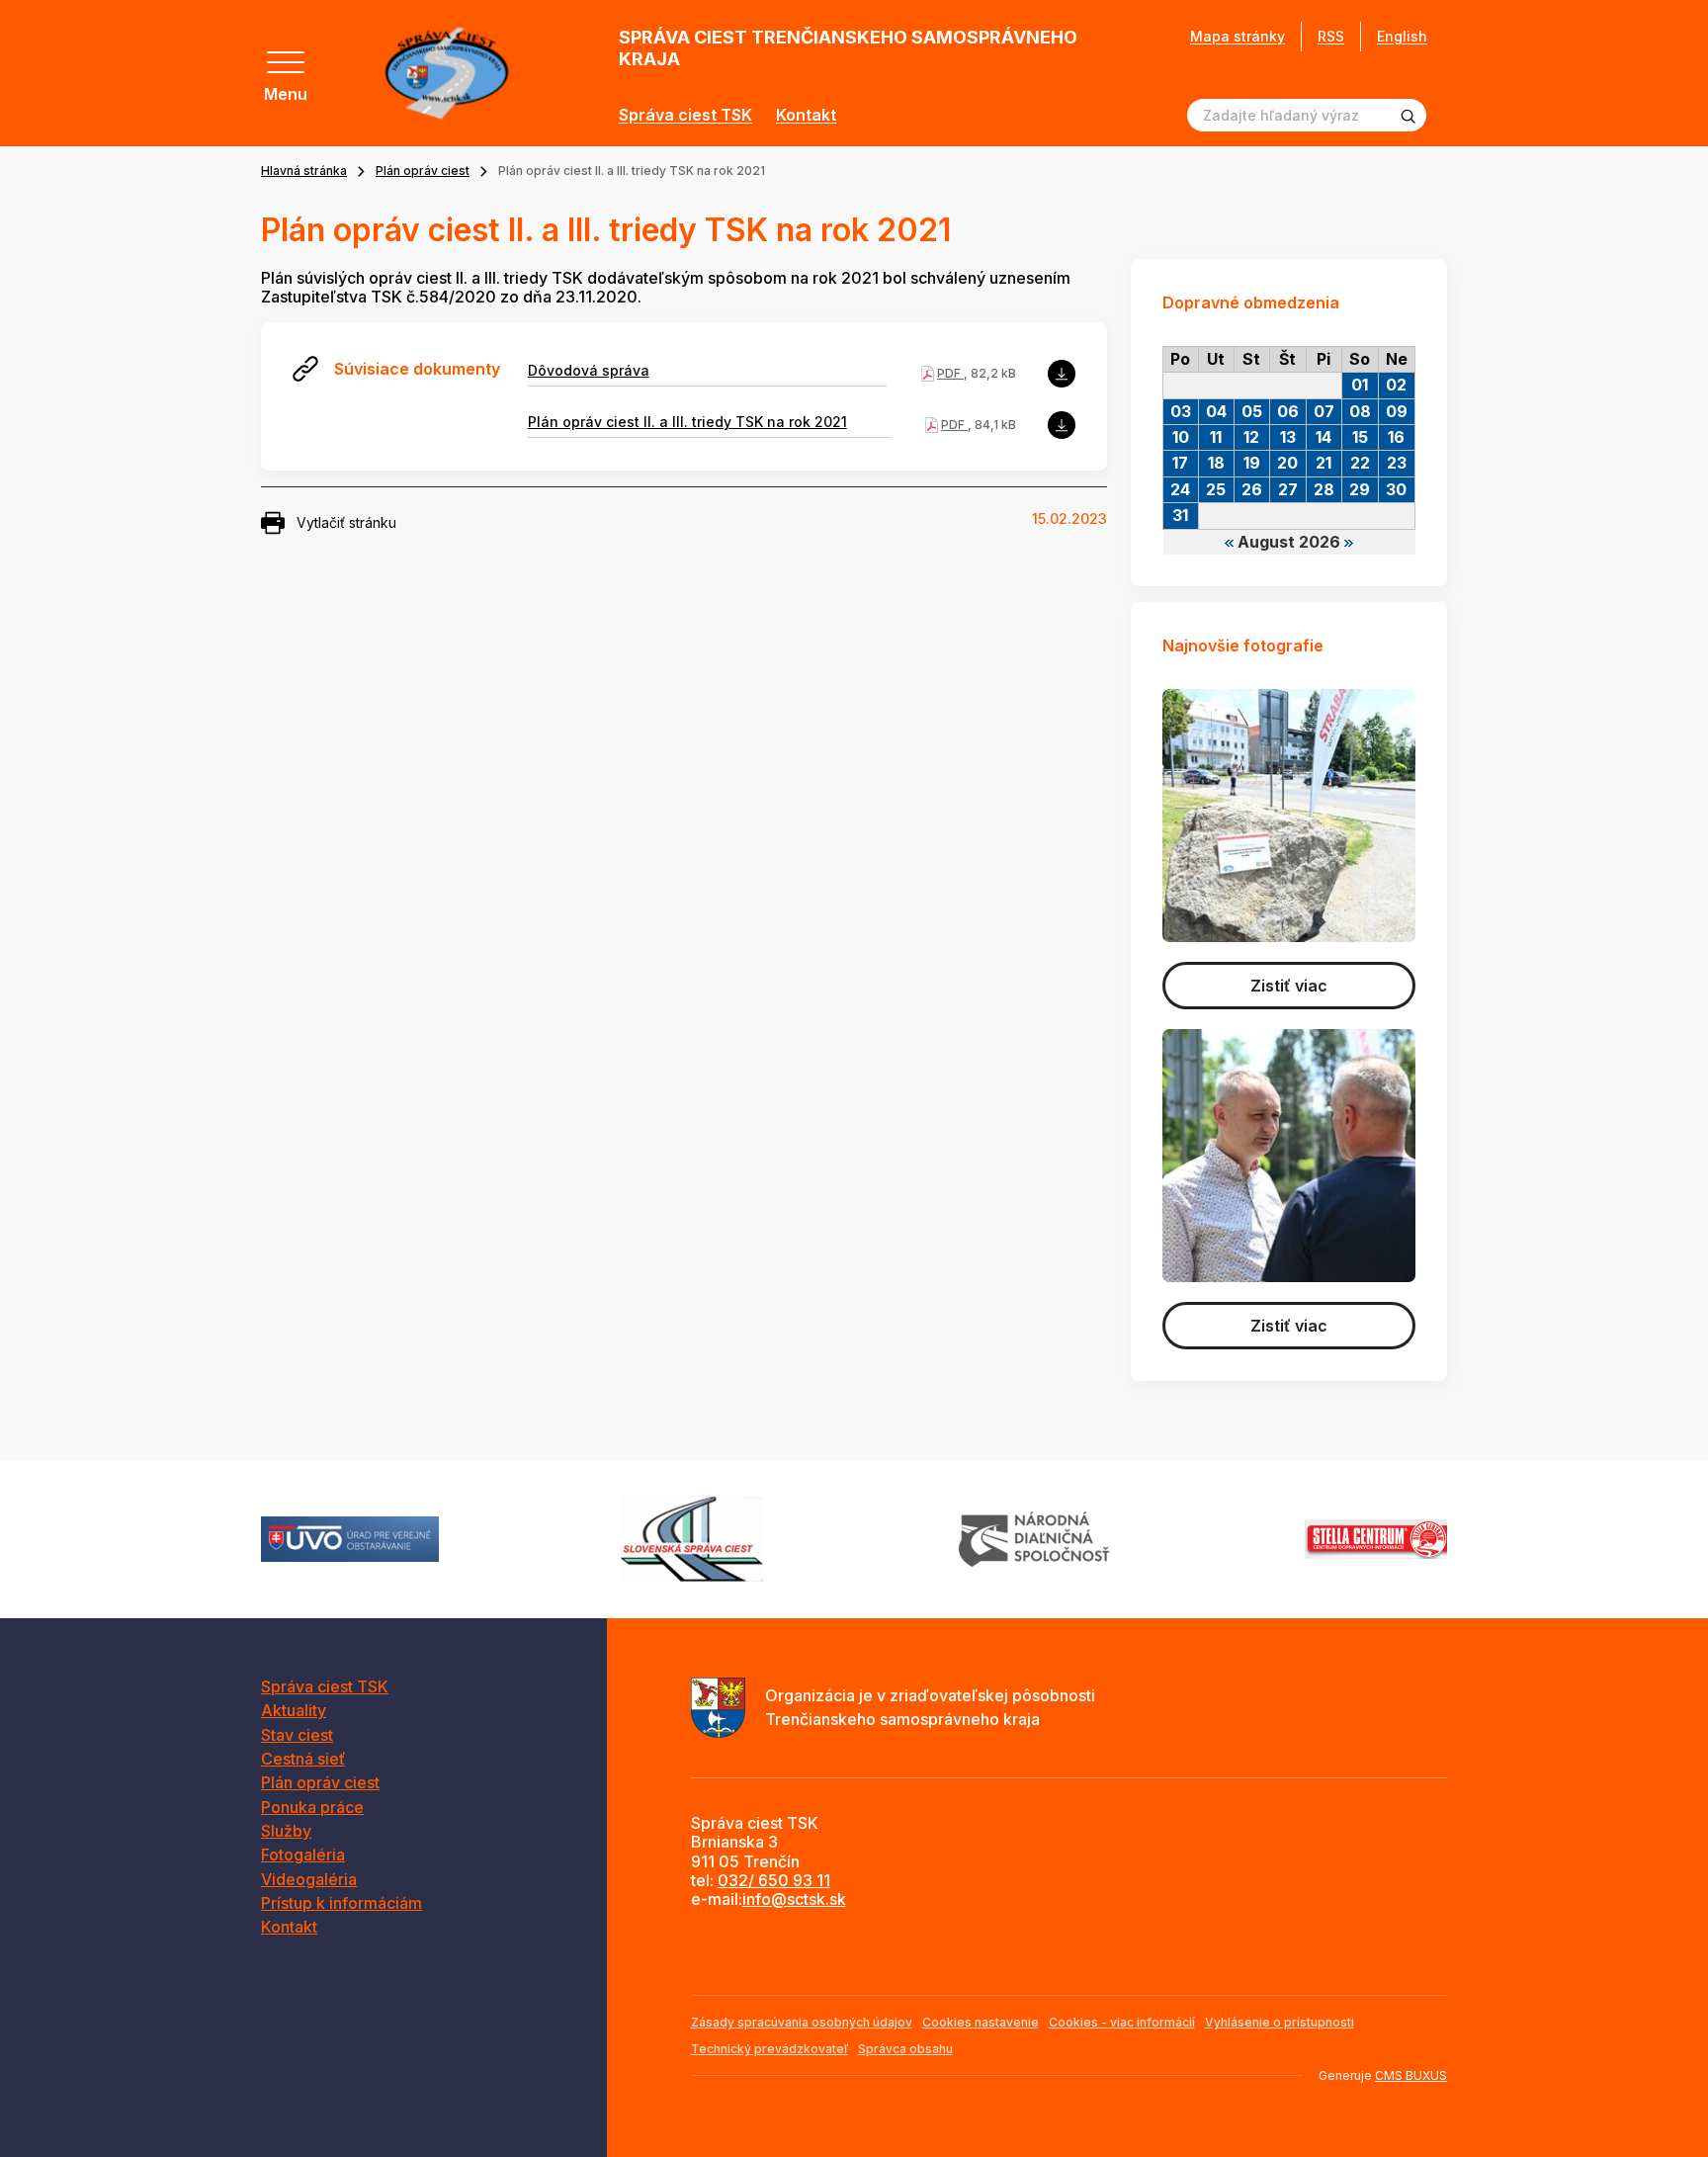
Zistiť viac (1289, 986)
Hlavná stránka (304, 171)
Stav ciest (297, 1735)
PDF (950, 373)
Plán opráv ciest (423, 171)
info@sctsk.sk (794, 1899)
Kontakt (806, 115)
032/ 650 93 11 (774, 1880)
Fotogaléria (303, 1855)
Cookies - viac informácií (1122, 2022)
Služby (286, 1831)
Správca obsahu (905, 2049)
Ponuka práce (312, 1807)
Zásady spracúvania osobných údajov (802, 2022)
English (1402, 36)
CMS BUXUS (1411, 2075)
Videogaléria (309, 1879)
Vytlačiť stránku (346, 522)
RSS (1331, 36)
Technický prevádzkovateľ (769, 2049)
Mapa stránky (1238, 37)
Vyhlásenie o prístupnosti (1280, 2022)
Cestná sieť (303, 1759)
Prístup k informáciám (342, 1903)
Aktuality (294, 1710)
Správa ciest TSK (685, 115)
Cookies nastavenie (981, 2022)
